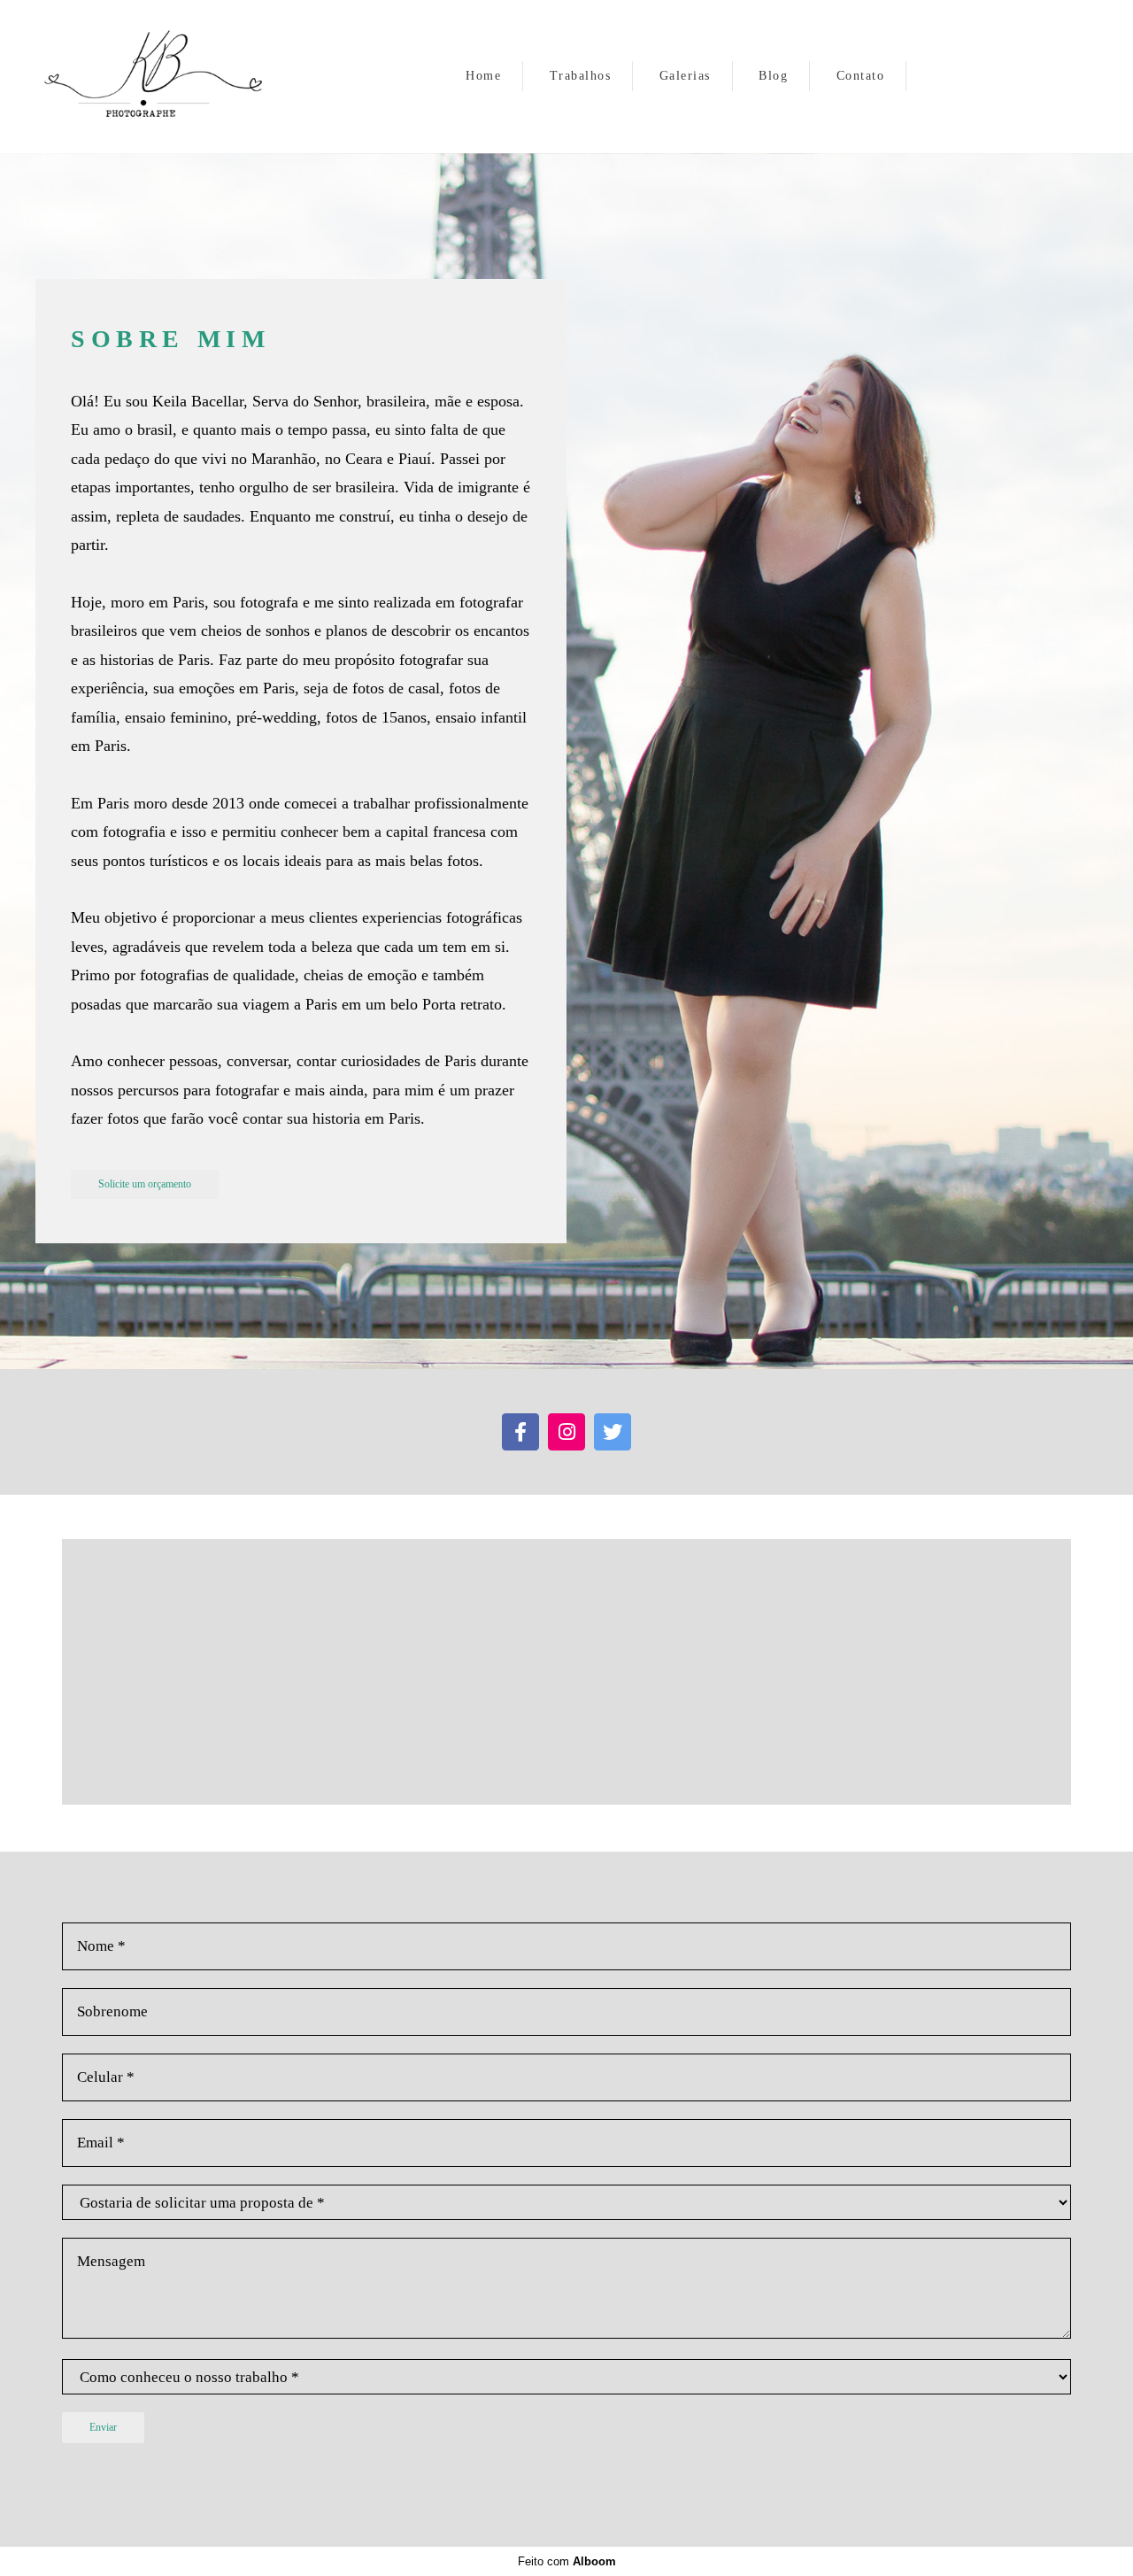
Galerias (685, 76)
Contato (861, 76)
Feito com (567, 2561)
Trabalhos (581, 76)
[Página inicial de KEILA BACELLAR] (158, 77)
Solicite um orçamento (145, 1184)
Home (483, 76)
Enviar (103, 2428)
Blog (773, 76)
